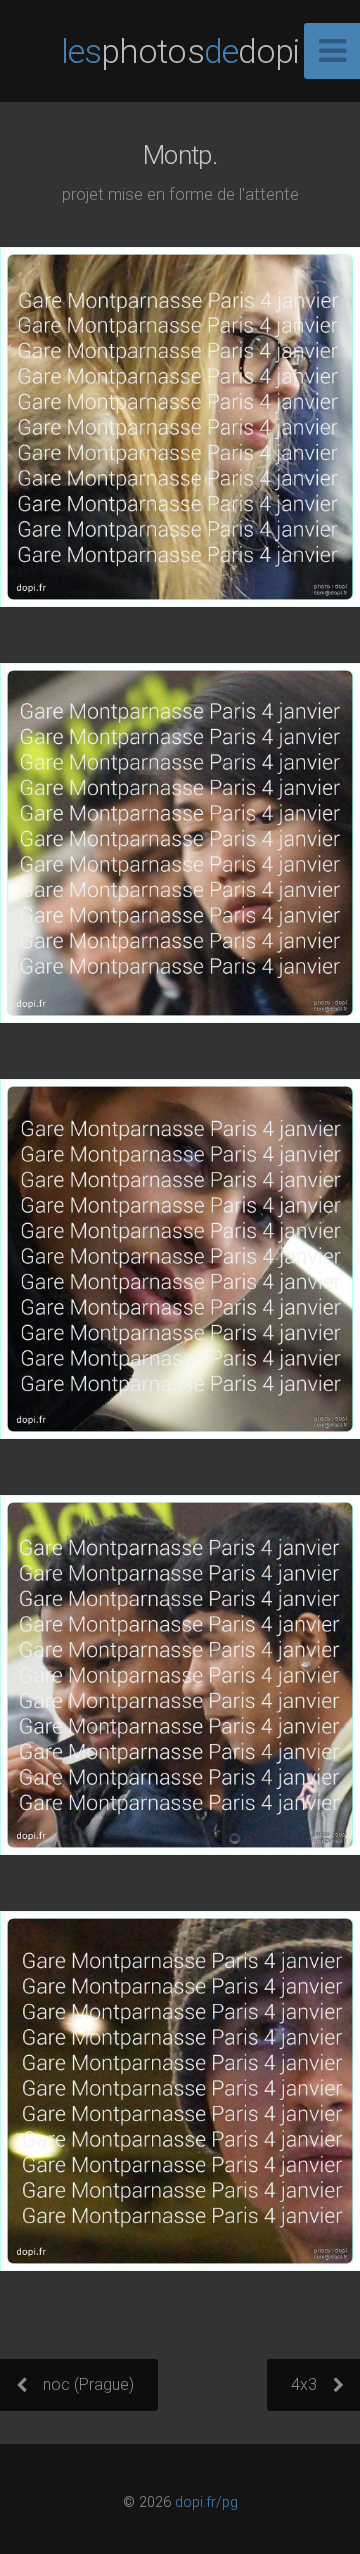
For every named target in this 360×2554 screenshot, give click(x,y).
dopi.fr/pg (206, 2502)
